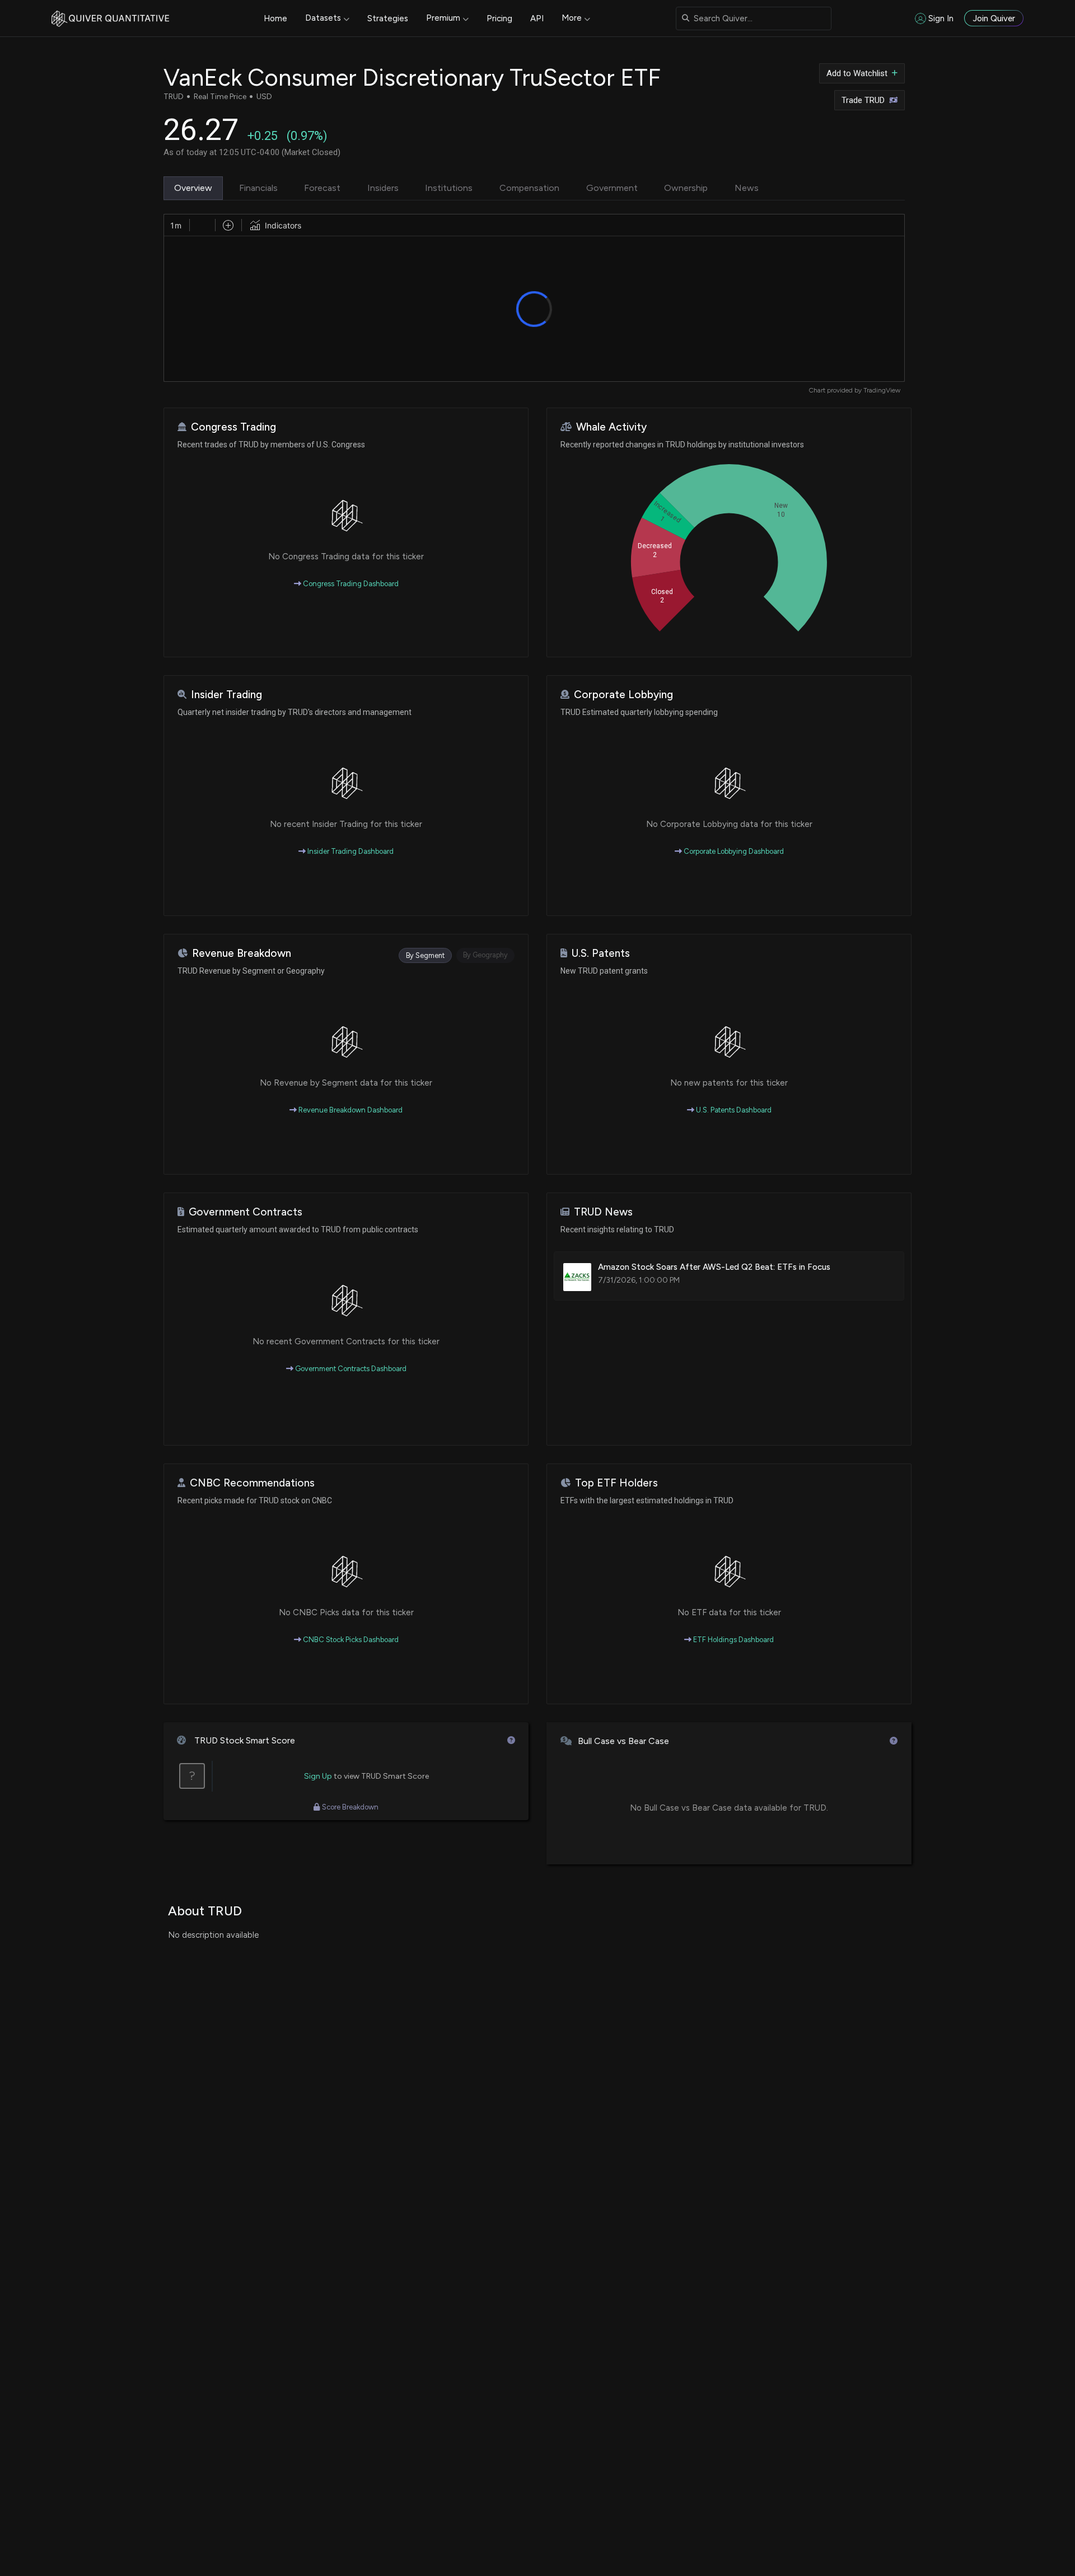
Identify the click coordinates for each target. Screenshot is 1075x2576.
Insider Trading (226, 695)
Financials (258, 188)
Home (275, 18)
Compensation (529, 188)
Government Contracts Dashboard (350, 1369)
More (572, 18)
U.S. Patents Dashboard (733, 1110)
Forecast (322, 188)
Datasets (323, 18)
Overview (193, 188)
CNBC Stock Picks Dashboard (350, 1640)
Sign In (941, 18)
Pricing (499, 18)
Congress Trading (233, 427)
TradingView (882, 390)
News (747, 188)
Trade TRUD (863, 100)
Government (612, 188)
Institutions (449, 188)
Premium (443, 18)
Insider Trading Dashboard (350, 851)
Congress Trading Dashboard (350, 584)
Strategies (388, 18)
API (537, 18)
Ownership (686, 188)
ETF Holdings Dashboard (733, 1640)
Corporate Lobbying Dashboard (733, 851)
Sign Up (318, 1776)
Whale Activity (611, 427)
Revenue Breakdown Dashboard (350, 1110)
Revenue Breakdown (242, 953)
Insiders (383, 188)
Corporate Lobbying (623, 695)
